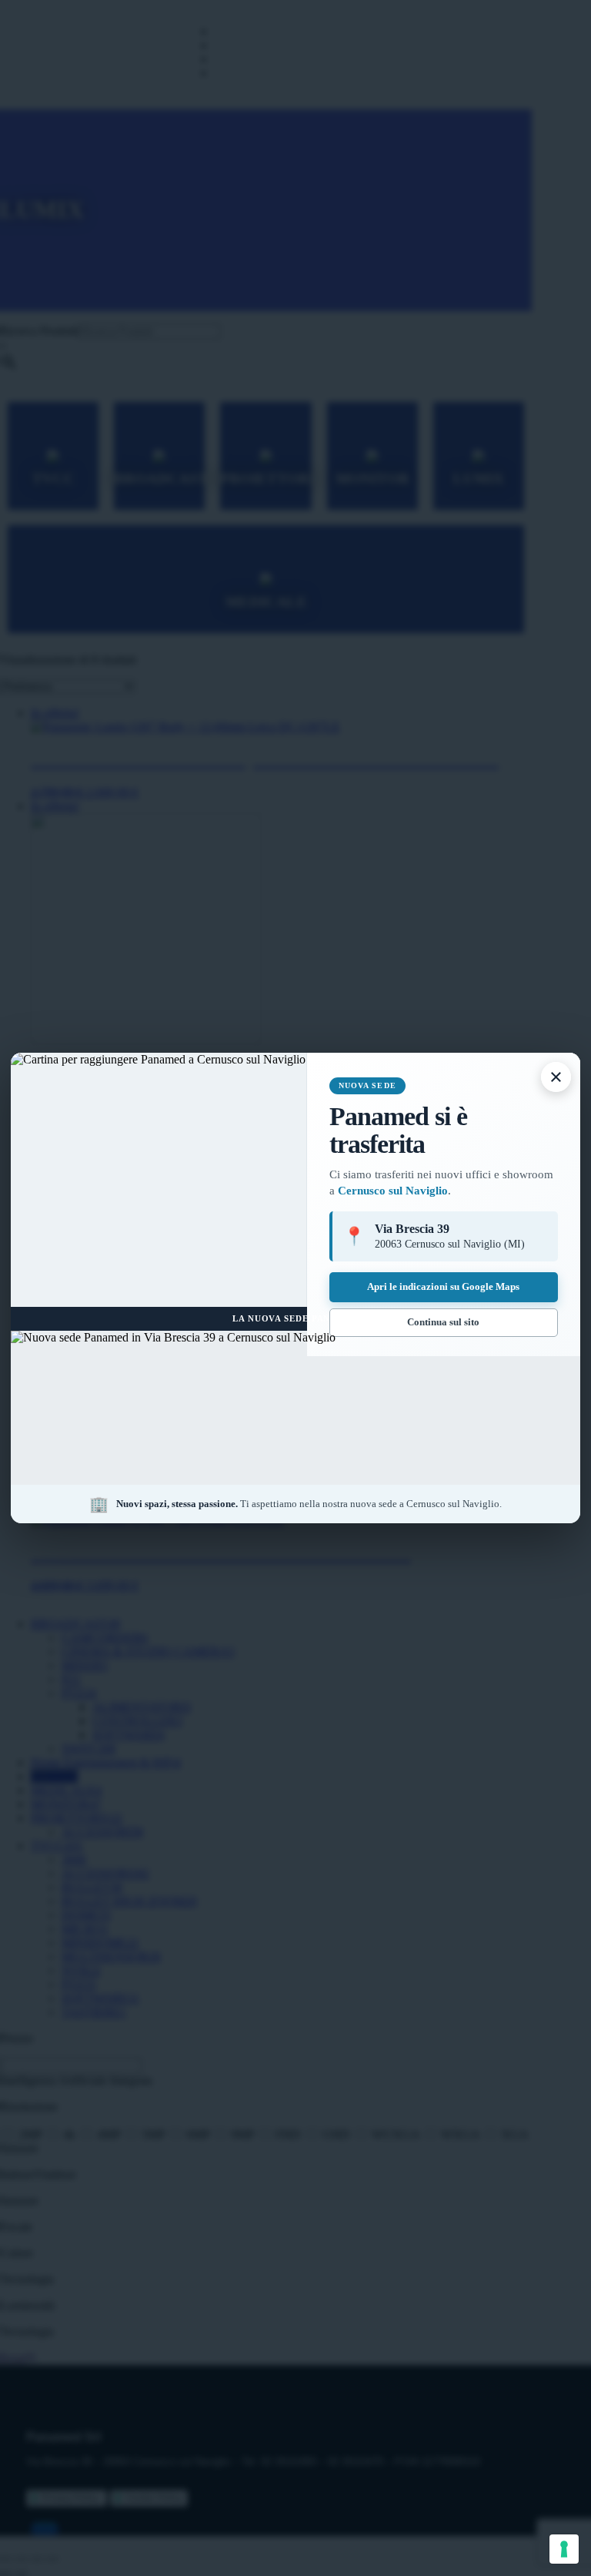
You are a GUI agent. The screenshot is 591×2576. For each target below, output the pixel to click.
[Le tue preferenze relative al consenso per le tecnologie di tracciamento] (564, 2549)
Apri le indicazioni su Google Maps (443, 1286)
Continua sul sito (443, 1322)
